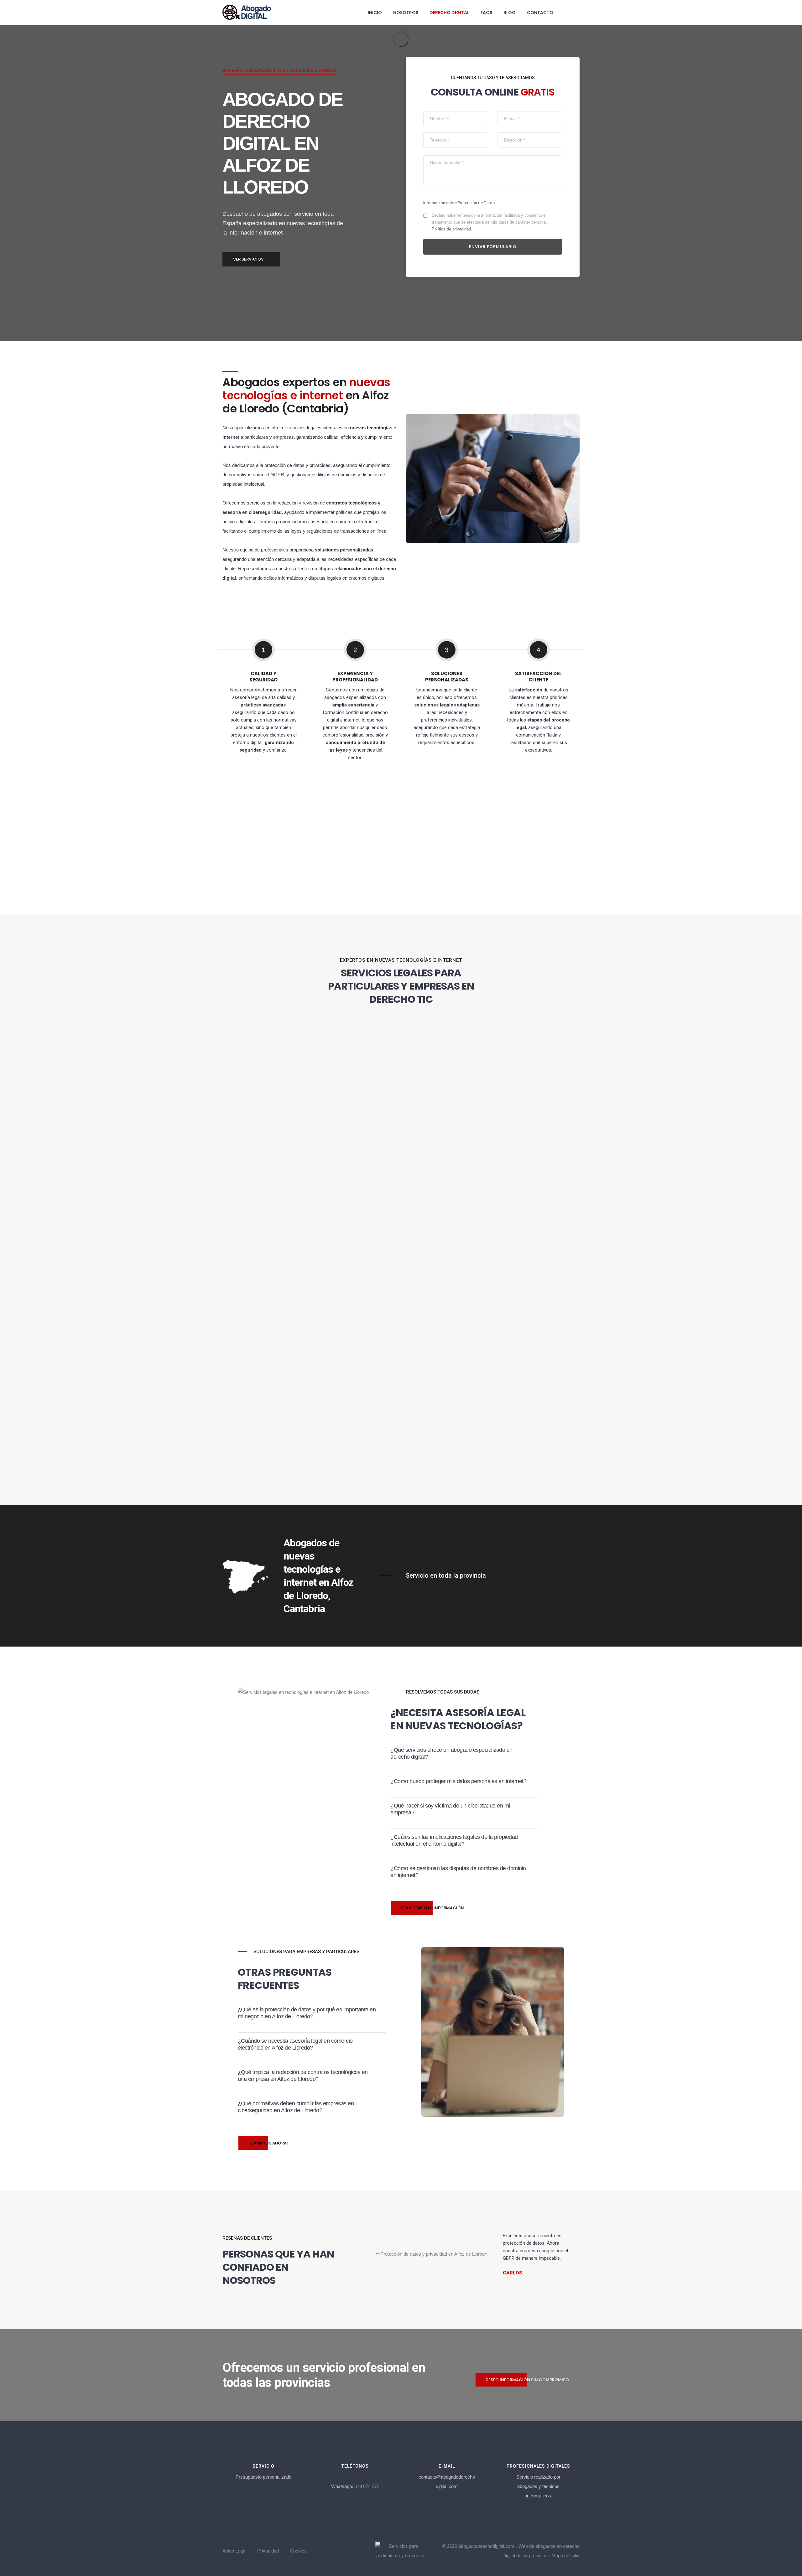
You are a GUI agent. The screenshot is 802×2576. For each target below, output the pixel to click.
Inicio (375, 13)
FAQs (486, 13)
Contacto (540, 13)
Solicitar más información (432, 1908)
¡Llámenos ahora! (268, 2143)
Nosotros (406, 13)
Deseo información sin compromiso (527, 2380)
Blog (510, 13)
